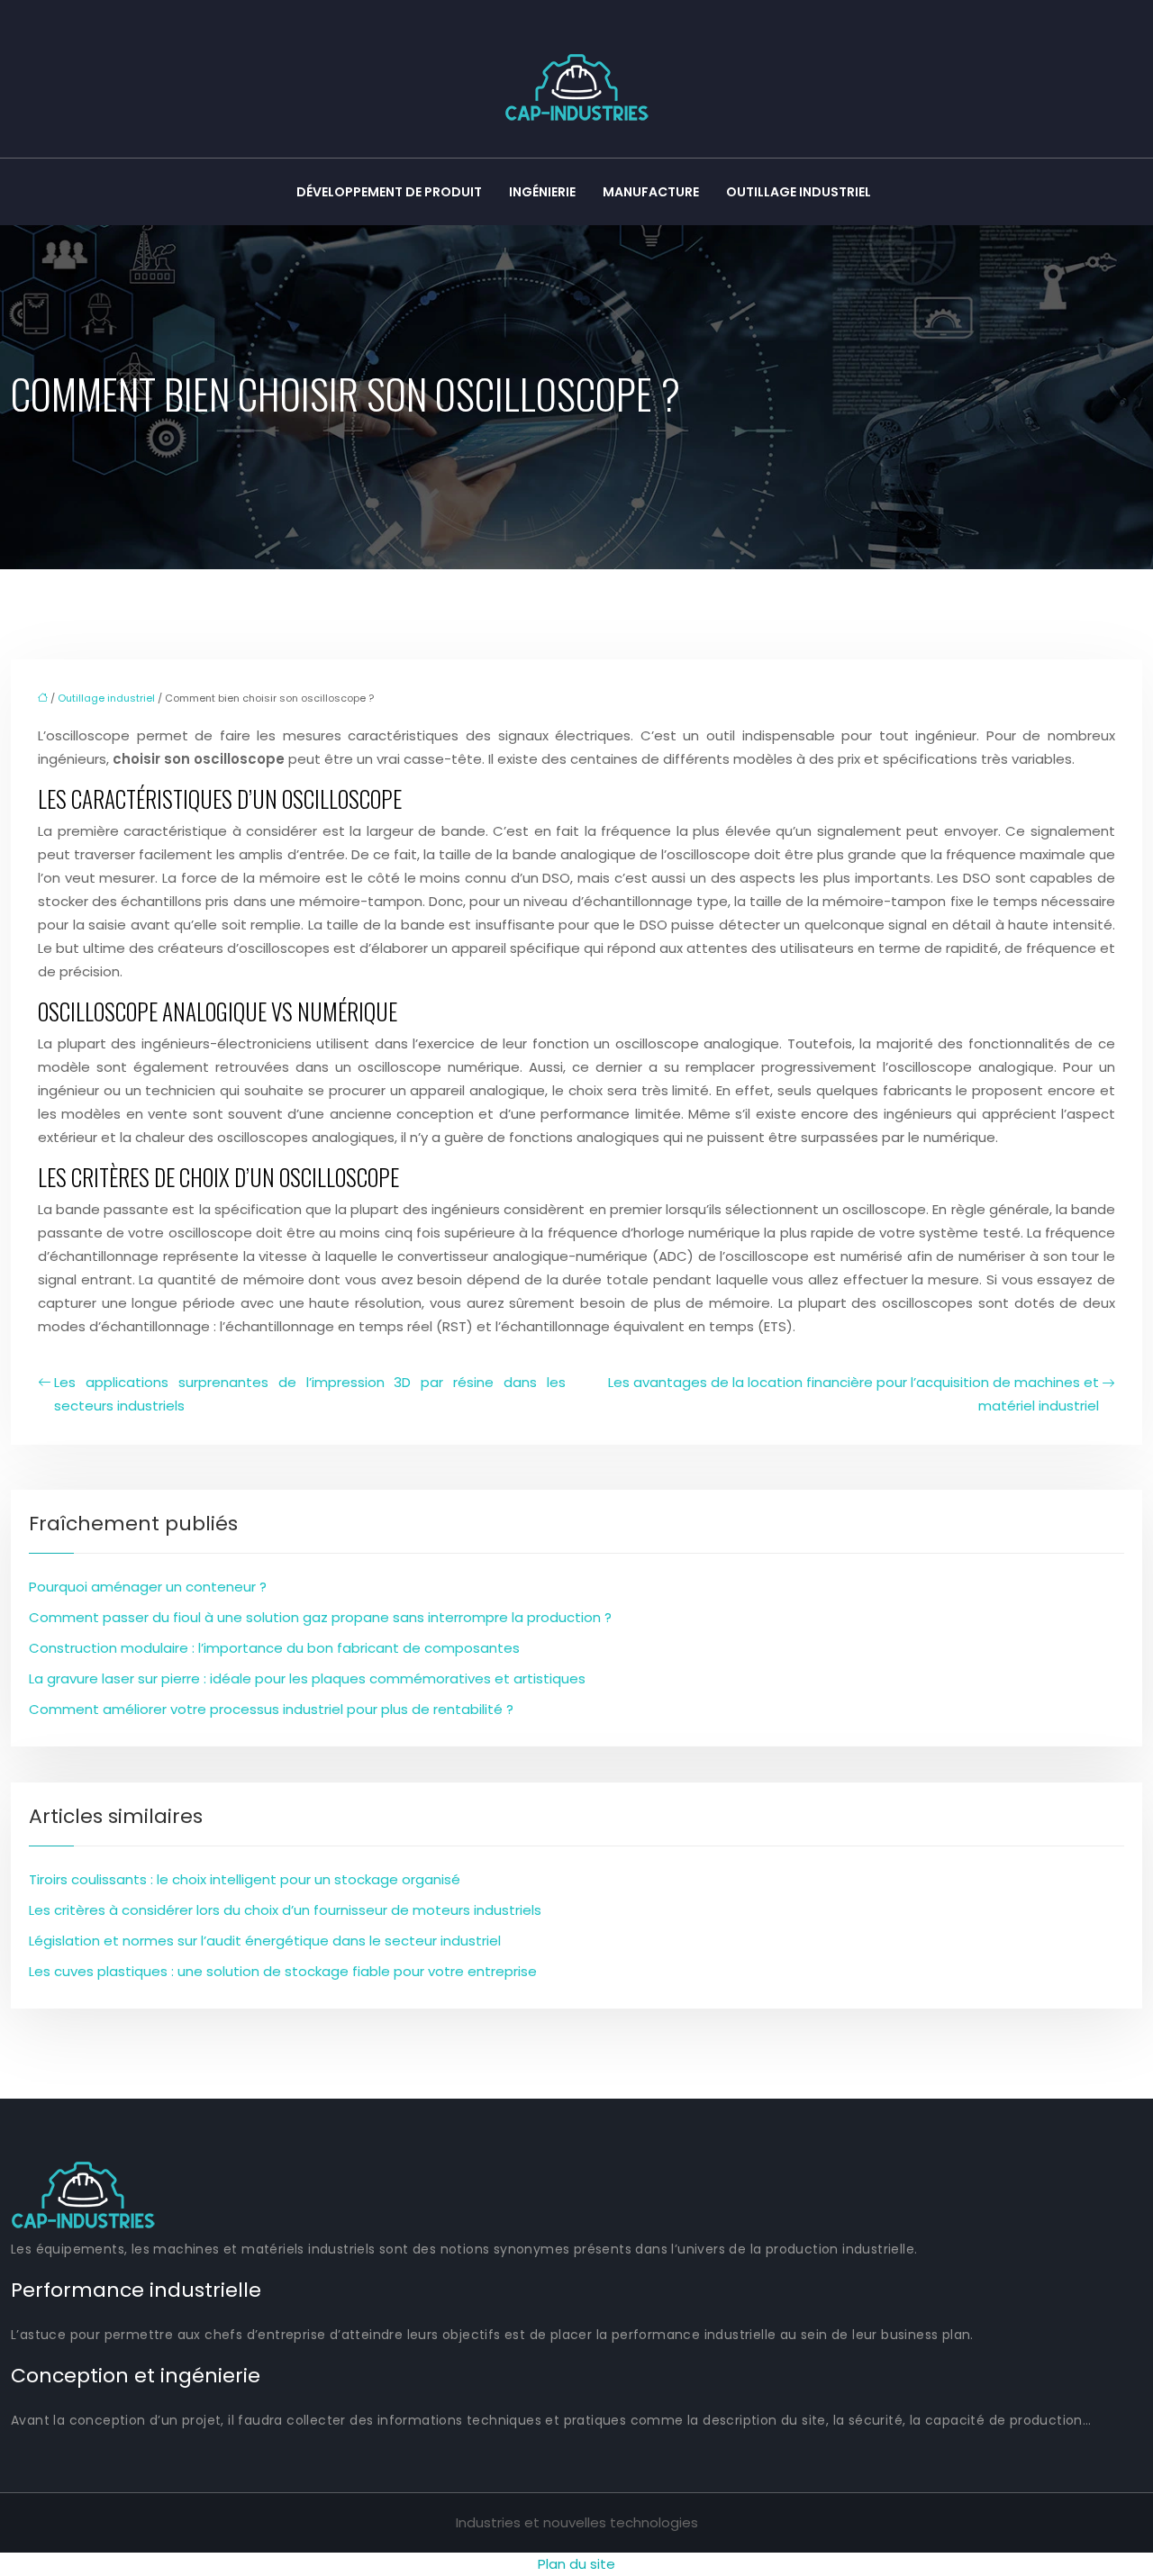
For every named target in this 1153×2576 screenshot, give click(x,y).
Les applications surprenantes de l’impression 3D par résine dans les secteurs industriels (310, 1394)
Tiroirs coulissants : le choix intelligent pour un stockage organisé (245, 1879)
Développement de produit (389, 192)
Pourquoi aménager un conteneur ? (148, 1587)
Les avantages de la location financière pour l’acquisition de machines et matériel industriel (853, 1394)
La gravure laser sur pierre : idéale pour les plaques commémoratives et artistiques (307, 1678)
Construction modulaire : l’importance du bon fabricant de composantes (274, 1648)
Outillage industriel (799, 192)
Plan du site (576, 2564)
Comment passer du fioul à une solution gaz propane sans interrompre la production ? (320, 1617)
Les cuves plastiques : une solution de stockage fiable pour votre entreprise (283, 1971)
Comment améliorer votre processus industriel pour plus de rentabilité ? (271, 1709)
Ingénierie (542, 192)
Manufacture (651, 192)
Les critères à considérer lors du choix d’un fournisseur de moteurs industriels (285, 1910)
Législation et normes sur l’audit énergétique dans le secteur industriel (265, 1941)
